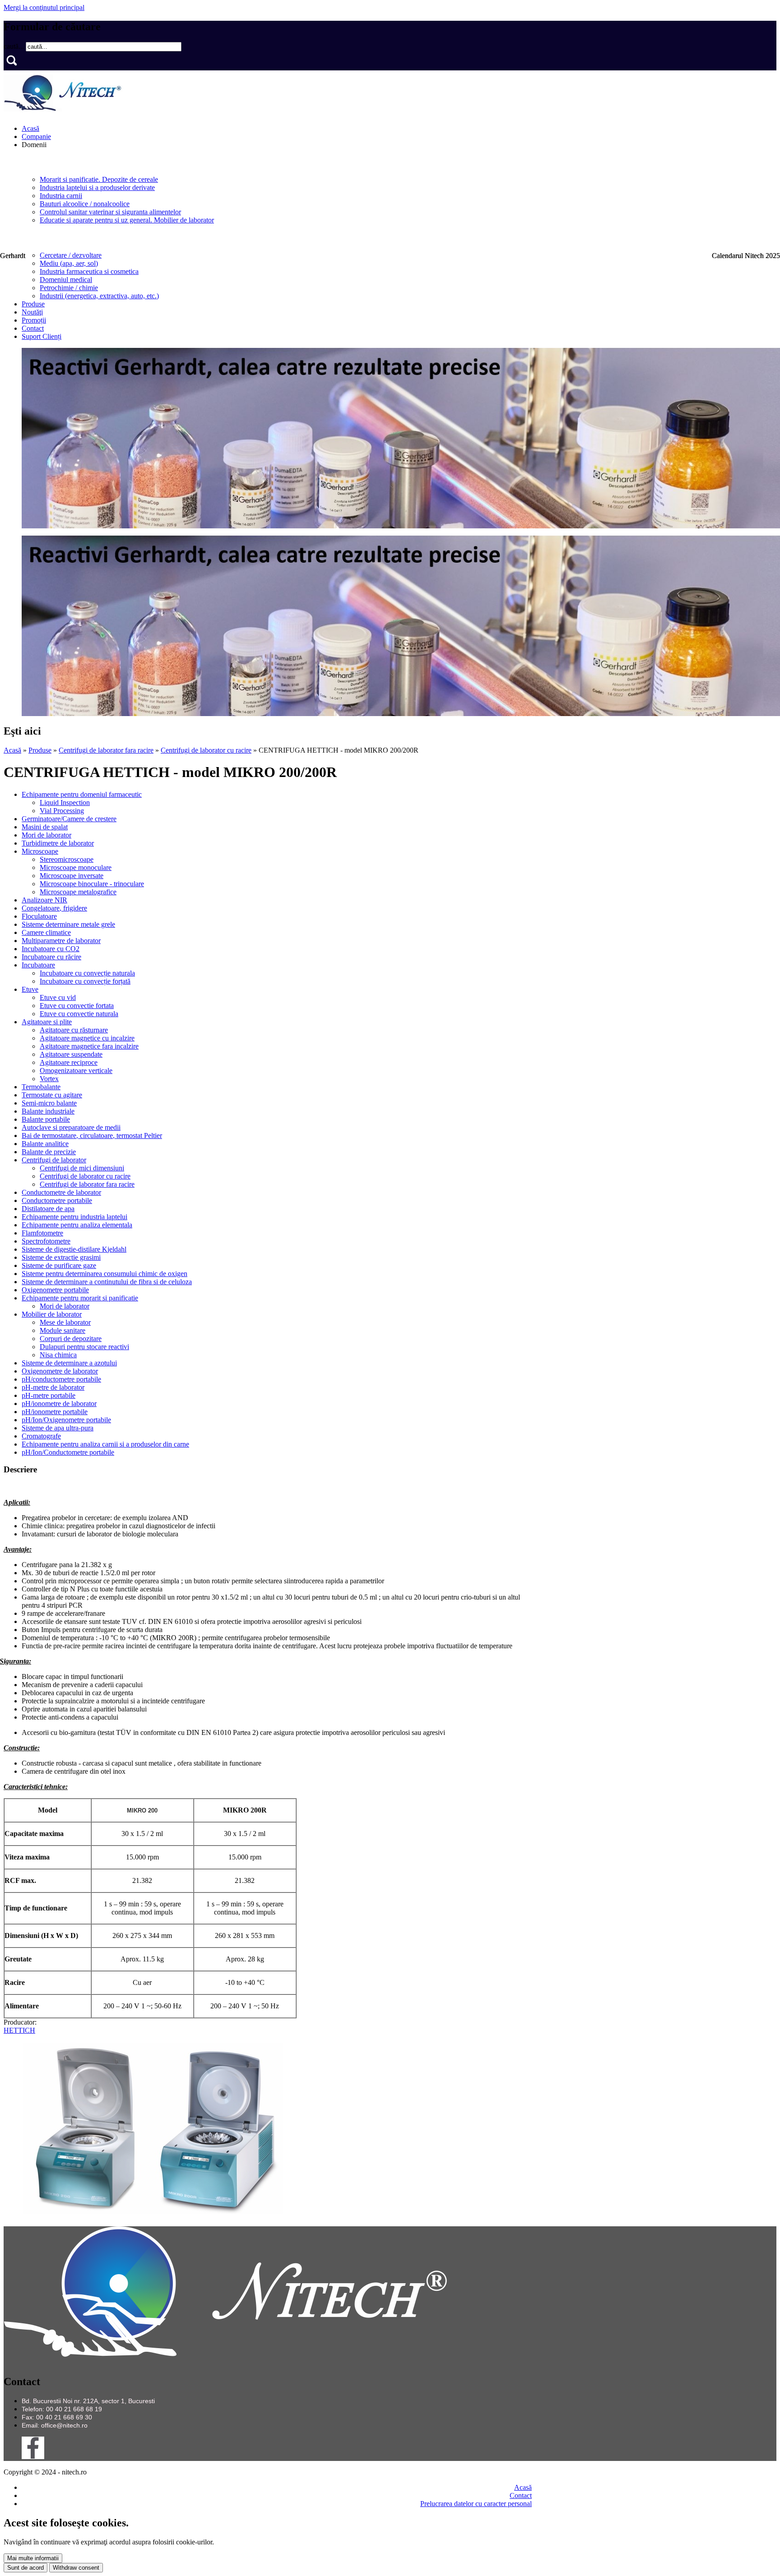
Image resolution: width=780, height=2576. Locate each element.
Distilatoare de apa (48, 1209)
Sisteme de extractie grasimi (61, 1257)
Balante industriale (48, 1111)
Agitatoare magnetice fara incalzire (89, 1046)
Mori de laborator (46, 835)
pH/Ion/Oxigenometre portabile (66, 1420)
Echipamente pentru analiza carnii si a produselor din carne (105, 1444)
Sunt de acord (26, 2568)
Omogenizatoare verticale (76, 1071)
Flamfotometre (42, 1233)
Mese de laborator (65, 1322)
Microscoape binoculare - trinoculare (92, 884)
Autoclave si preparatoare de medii (71, 1127)
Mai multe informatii (33, 2558)
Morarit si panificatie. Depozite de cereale (99, 179)
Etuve (30, 989)
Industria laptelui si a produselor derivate (97, 187)
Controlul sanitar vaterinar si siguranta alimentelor (110, 212)
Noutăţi (32, 312)
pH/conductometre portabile (61, 1379)
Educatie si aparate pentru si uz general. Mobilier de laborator (127, 220)
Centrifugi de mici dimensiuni (82, 1168)
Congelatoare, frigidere (54, 908)
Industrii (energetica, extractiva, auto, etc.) (99, 296)
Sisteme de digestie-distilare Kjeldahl (74, 1249)
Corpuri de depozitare (71, 1339)
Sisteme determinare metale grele (68, 924)
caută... (15, 46)
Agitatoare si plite (47, 1022)
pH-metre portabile (49, 1395)
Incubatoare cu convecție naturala (87, 973)
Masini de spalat (45, 827)
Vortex (49, 1079)
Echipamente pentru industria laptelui (74, 1217)
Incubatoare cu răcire (51, 957)
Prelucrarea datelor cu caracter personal (476, 2504)
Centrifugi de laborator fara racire (106, 750)
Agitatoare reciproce (69, 1062)
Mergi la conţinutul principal (44, 7)
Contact (33, 328)
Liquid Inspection (65, 802)
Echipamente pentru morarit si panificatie (80, 1298)
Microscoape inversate (72, 876)
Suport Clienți (42, 336)
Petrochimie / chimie (69, 288)
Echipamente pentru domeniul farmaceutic (82, 794)
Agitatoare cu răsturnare (74, 1030)
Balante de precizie (49, 1152)
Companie (36, 136)
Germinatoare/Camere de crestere (69, 819)
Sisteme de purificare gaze (59, 1265)
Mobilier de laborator (52, 1314)
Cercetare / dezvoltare (71, 255)
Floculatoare (39, 916)
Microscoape (40, 851)
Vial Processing (62, 811)
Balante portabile (46, 1119)
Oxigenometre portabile (55, 1290)
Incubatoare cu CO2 (51, 949)
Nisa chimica (58, 1355)
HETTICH (19, 2030)
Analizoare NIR (44, 900)
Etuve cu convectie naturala (79, 1014)
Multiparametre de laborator (61, 941)
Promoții (34, 320)
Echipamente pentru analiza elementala (77, 1225)
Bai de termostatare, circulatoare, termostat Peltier (92, 1135)
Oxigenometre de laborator (60, 1371)
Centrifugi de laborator (54, 1160)
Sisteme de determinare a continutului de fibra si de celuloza (107, 1282)
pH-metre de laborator (53, 1387)
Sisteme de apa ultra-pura (58, 1428)
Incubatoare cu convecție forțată (85, 981)
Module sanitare (63, 1330)
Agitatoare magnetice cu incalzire (87, 1038)
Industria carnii (61, 196)
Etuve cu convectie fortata (77, 1006)
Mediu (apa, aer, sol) (69, 263)
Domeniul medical (66, 280)
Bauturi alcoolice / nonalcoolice (85, 204)
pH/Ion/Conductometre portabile (68, 1452)
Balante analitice (45, 1144)
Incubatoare (38, 965)
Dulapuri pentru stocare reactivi (84, 1347)
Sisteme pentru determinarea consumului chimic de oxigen (104, 1274)
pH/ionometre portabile (55, 1412)
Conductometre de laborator (61, 1192)
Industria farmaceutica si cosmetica (89, 271)
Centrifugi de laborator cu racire (206, 750)
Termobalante (41, 1087)
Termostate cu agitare (52, 1095)
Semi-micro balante (49, 1103)
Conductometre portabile (57, 1200)
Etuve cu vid (58, 997)
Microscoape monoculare (76, 867)
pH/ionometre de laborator (59, 1404)
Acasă (30, 128)
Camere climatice (46, 932)
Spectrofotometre (46, 1241)
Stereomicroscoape (67, 859)
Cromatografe (41, 1436)
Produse (33, 304)
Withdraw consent (76, 2568)
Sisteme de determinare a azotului (69, 1363)
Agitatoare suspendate (71, 1054)
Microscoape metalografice (78, 892)
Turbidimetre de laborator (58, 843)
